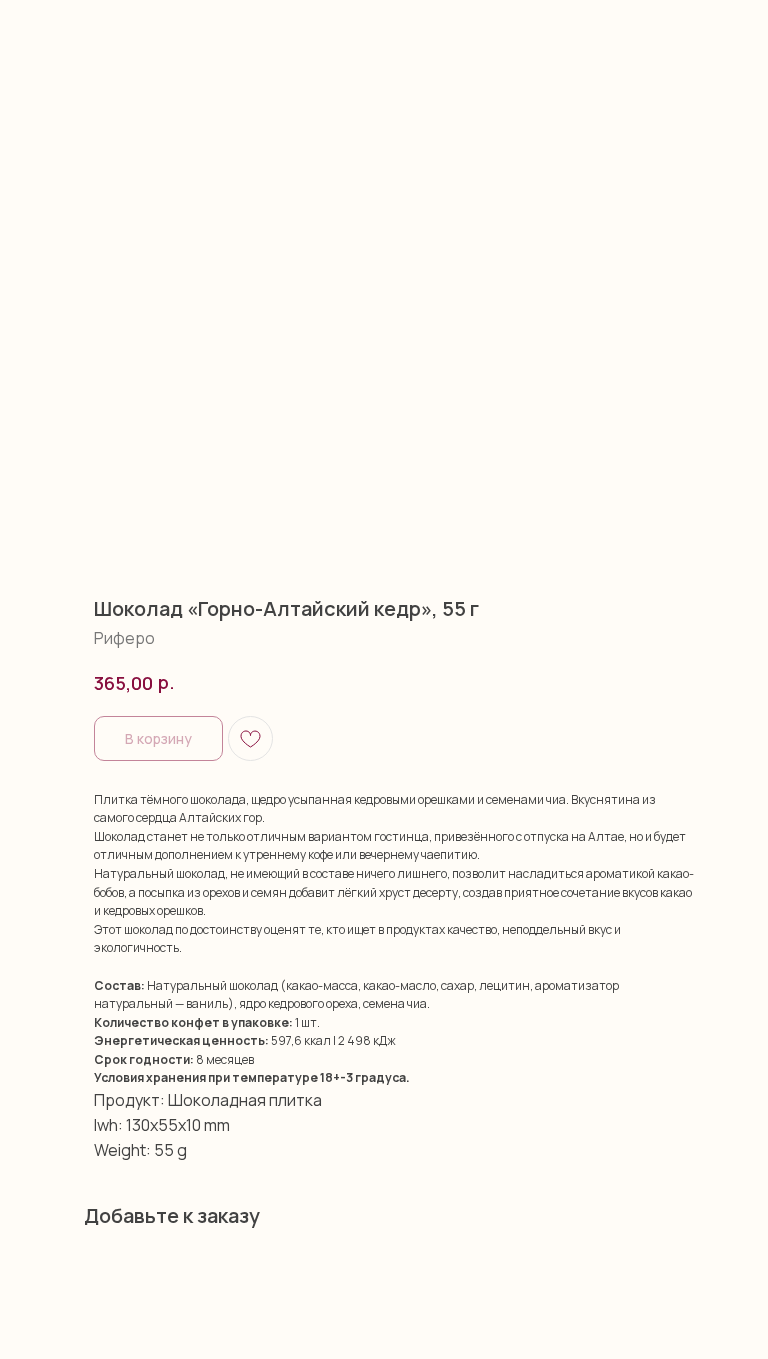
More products (74, 28)
